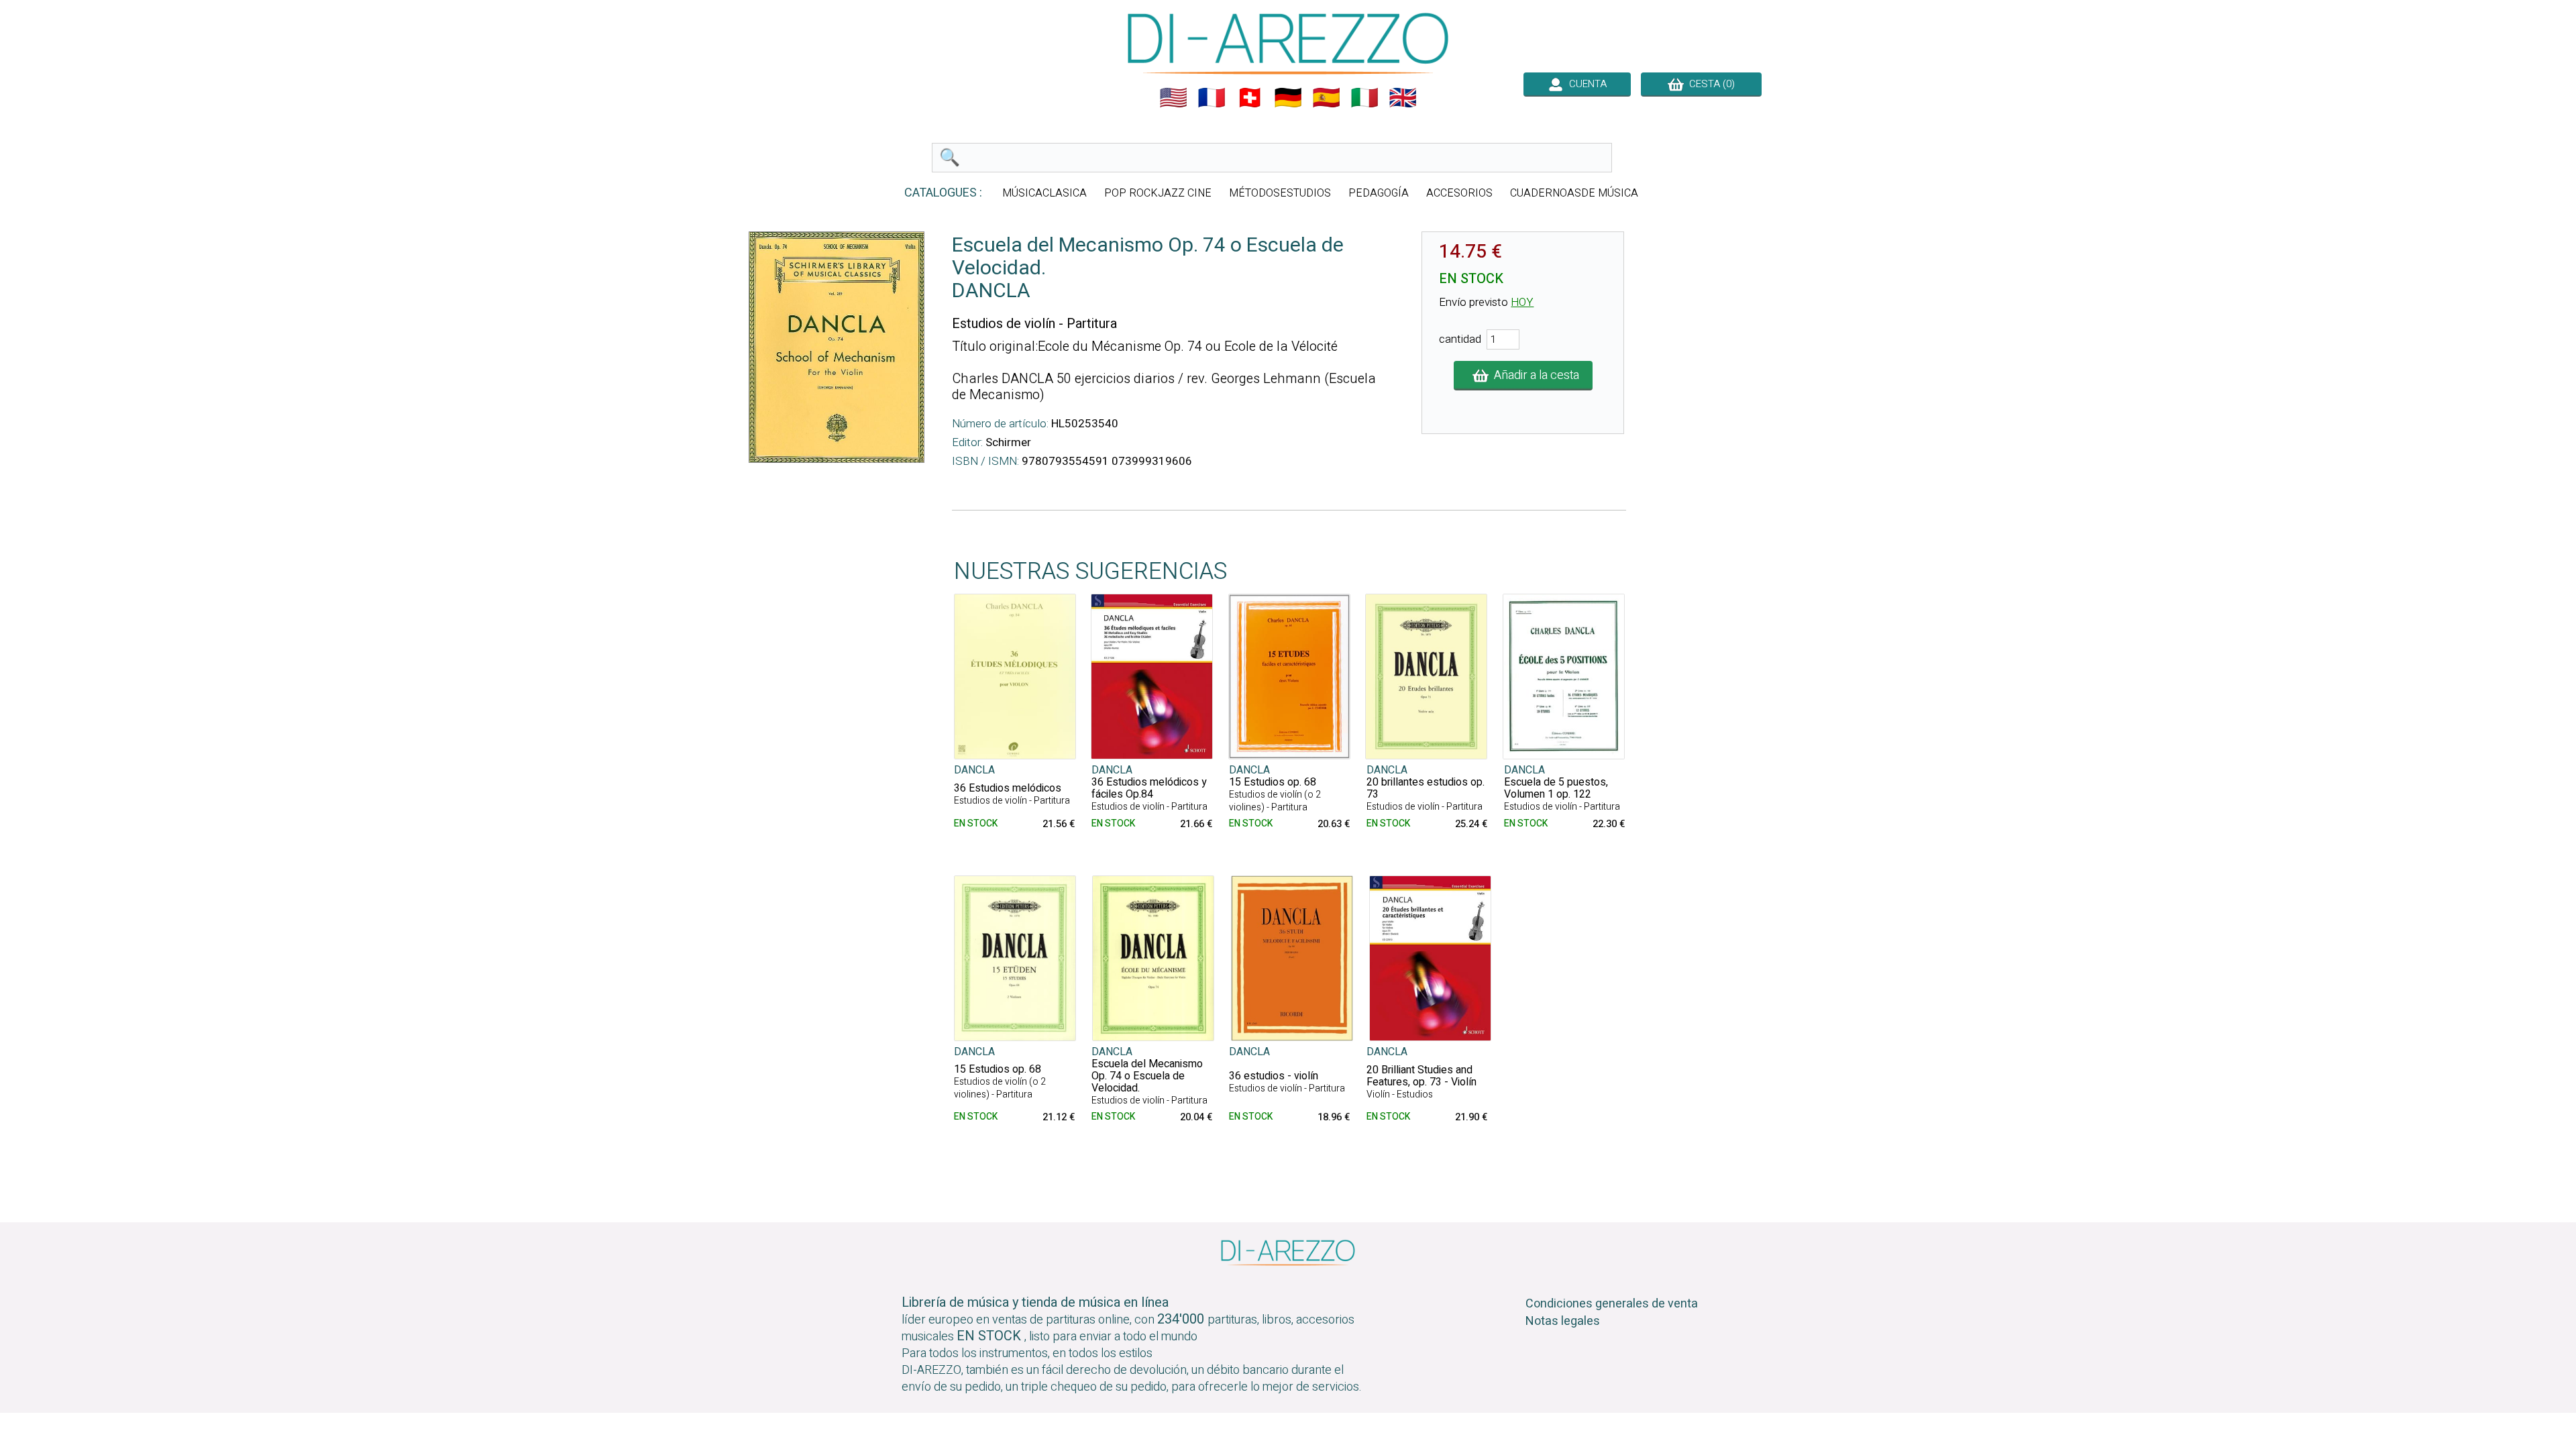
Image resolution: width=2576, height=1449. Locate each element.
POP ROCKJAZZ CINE (1158, 193)
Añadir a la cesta (1534, 375)
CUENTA (1585, 84)
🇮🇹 (1364, 98)
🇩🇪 (1288, 98)
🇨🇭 (1250, 98)
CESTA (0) (1709, 84)
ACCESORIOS (1459, 193)
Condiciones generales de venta (1612, 1304)
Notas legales (1563, 1321)
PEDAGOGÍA (1379, 193)
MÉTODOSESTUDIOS (1280, 193)
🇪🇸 (1326, 98)
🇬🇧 (1403, 98)
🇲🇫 (1212, 98)
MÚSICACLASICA (1044, 193)
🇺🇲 (1173, 98)
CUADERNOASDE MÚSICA (1574, 193)
